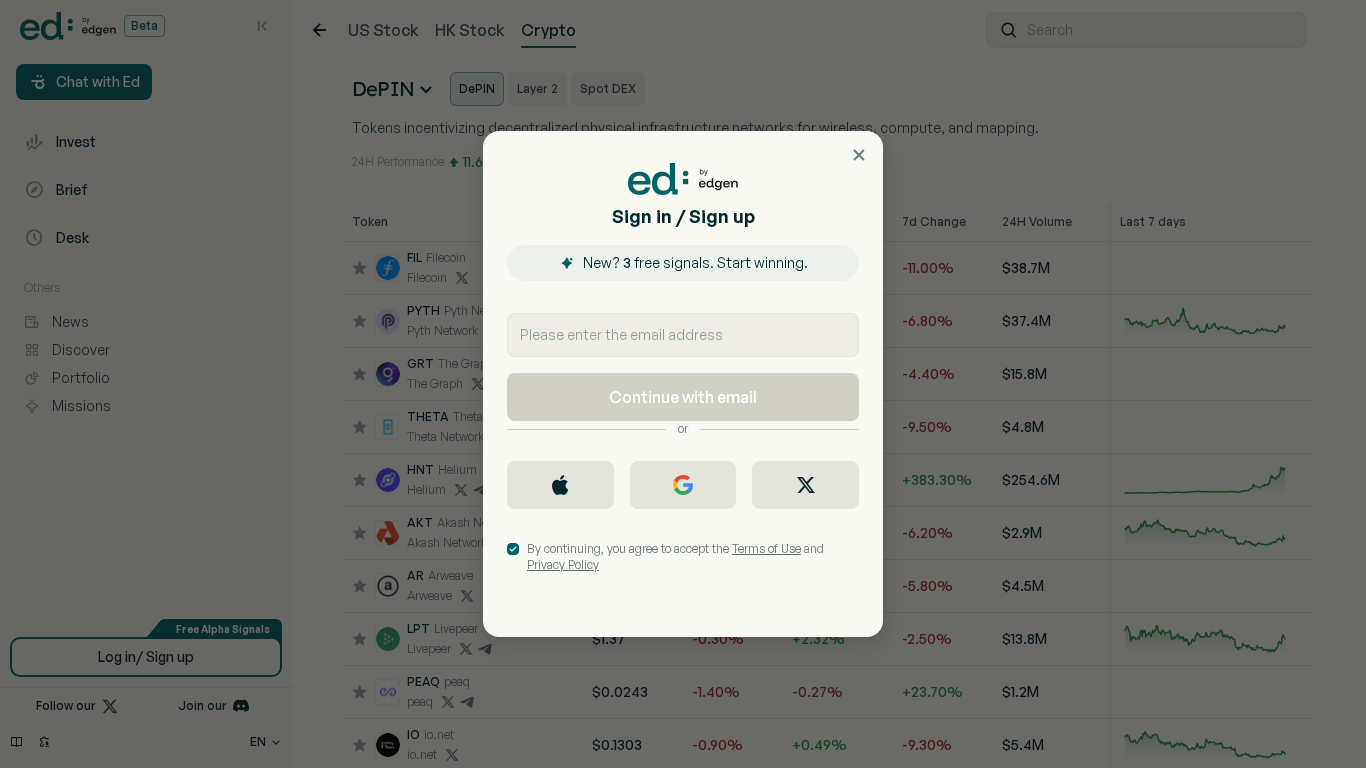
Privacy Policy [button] (563, 564)
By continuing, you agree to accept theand (675, 556)
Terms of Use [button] (766, 548)
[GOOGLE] (683, 485)
